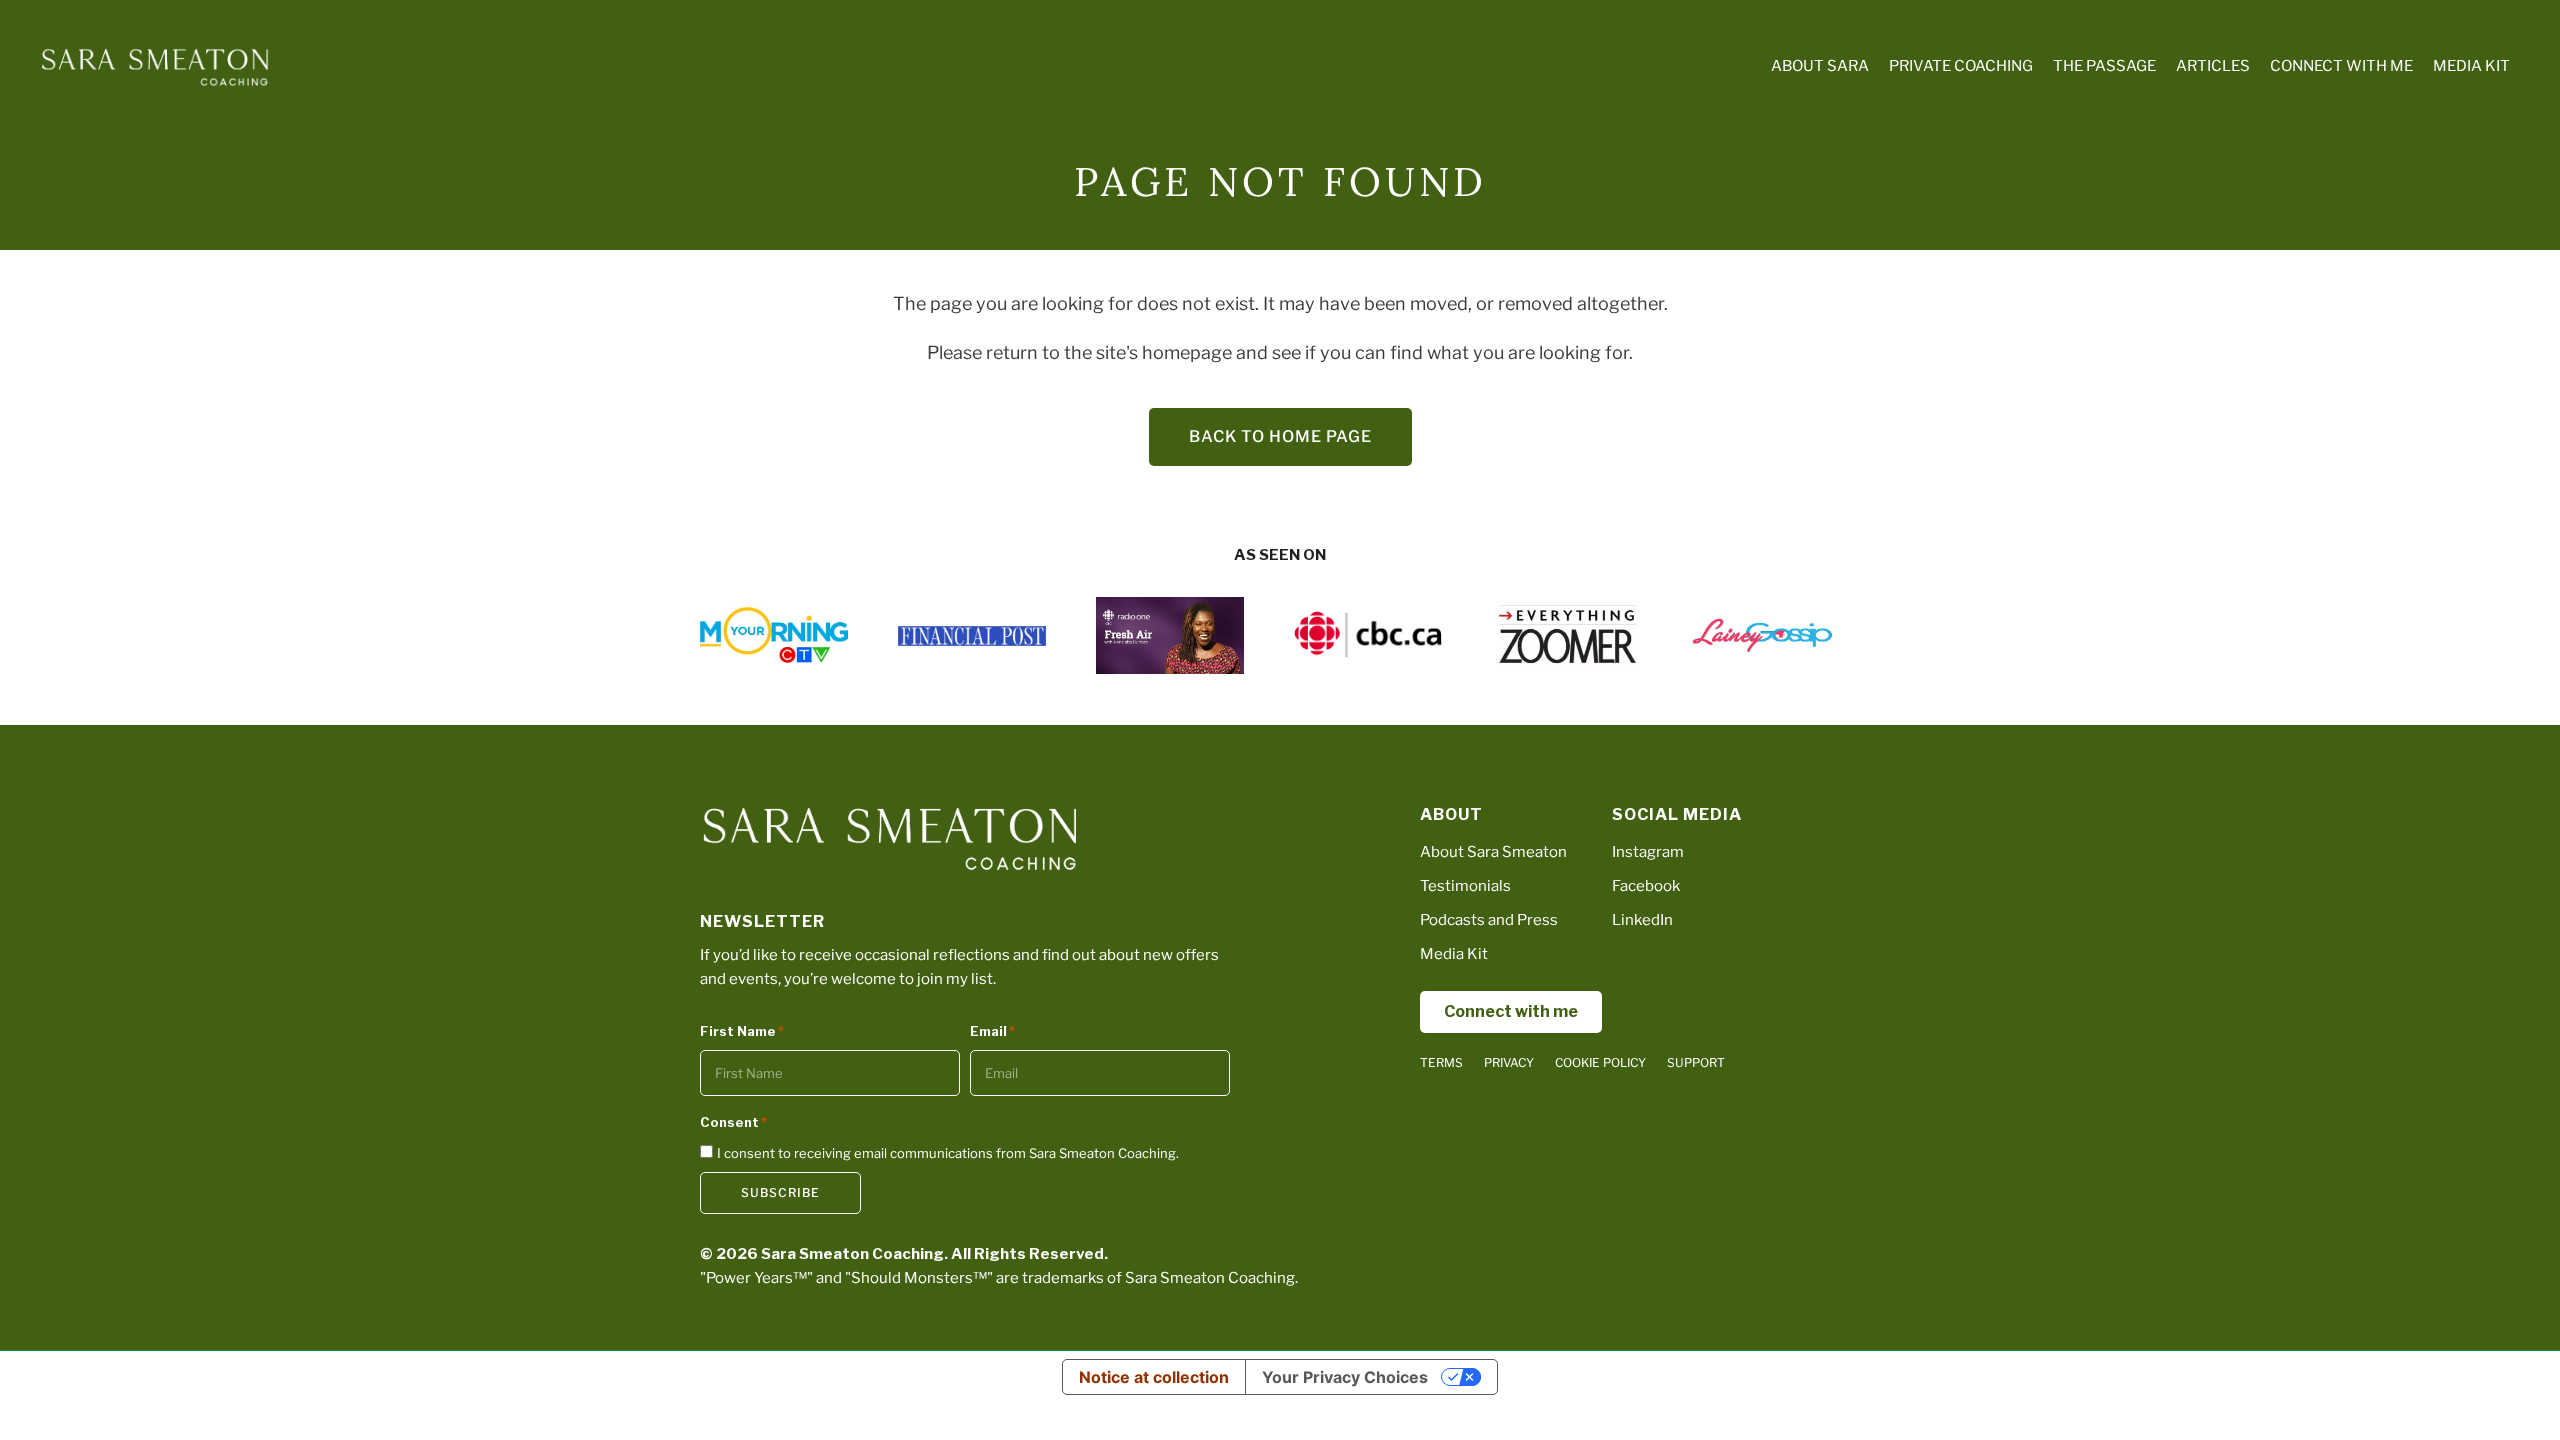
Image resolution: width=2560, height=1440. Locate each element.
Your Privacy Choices (1345, 1377)
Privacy (1509, 1062)
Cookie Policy (1600, 1062)
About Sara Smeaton (1493, 852)
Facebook (1646, 886)
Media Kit (1454, 954)
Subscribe (780, 1192)
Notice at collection (1154, 1377)
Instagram (1648, 852)
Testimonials (1465, 886)
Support (1696, 1062)
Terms (1441, 1062)
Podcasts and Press (1489, 920)
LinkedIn (1642, 920)
